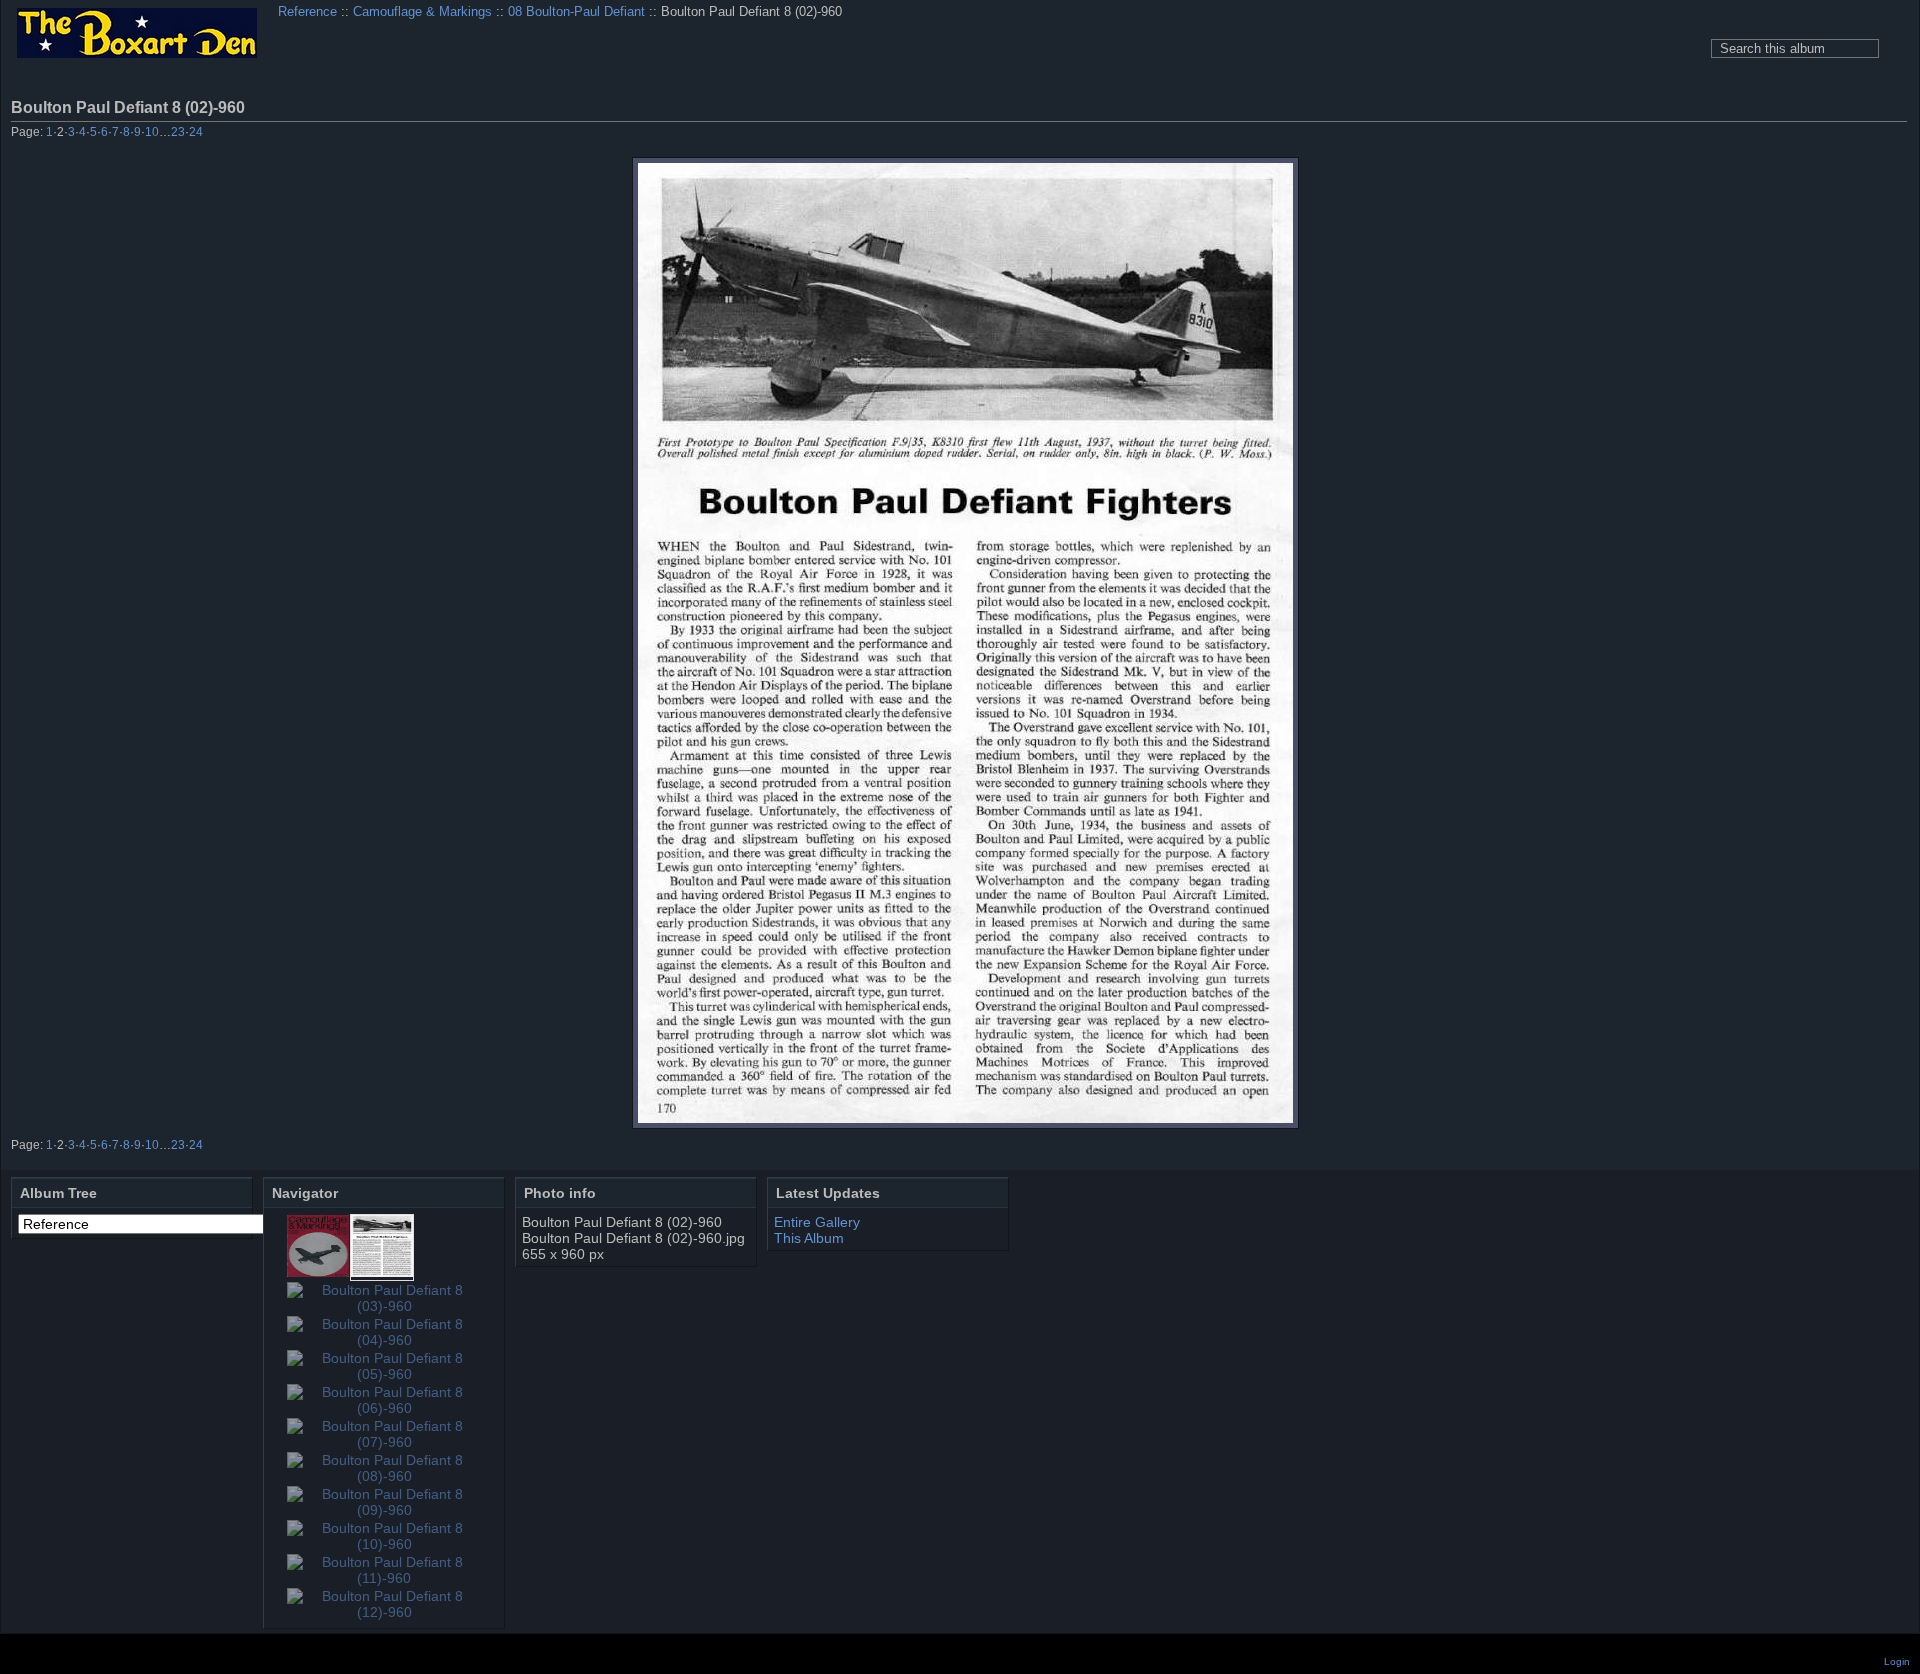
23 (178, 132)
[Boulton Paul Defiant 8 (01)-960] (318, 1272)
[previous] (1814, 134)
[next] (1868, 134)
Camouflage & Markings (422, 11)
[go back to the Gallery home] (137, 34)
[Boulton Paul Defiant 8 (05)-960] (384, 1374)
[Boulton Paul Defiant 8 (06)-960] (384, 1408)
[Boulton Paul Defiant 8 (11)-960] (384, 1578)
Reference (307, 11)
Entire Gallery (817, 1222)
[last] (1895, 134)
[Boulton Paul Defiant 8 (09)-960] (384, 1510)
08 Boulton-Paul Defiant (576, 11)
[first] (1787, 134)
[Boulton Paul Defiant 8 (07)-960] (384, 1442)
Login (1897, 1661)
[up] (1841, 134)
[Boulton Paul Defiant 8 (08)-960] (384, 1476)
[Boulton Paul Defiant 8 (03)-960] (384, 1306)
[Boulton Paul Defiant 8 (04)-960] (384, 1340)
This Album (809, 1238)
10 (152, 132)
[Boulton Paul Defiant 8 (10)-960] (384, 1544)
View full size (1896, 107)
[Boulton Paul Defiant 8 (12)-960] (384, 1612)
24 (196, 132)
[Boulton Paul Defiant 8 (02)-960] (965, 643)
